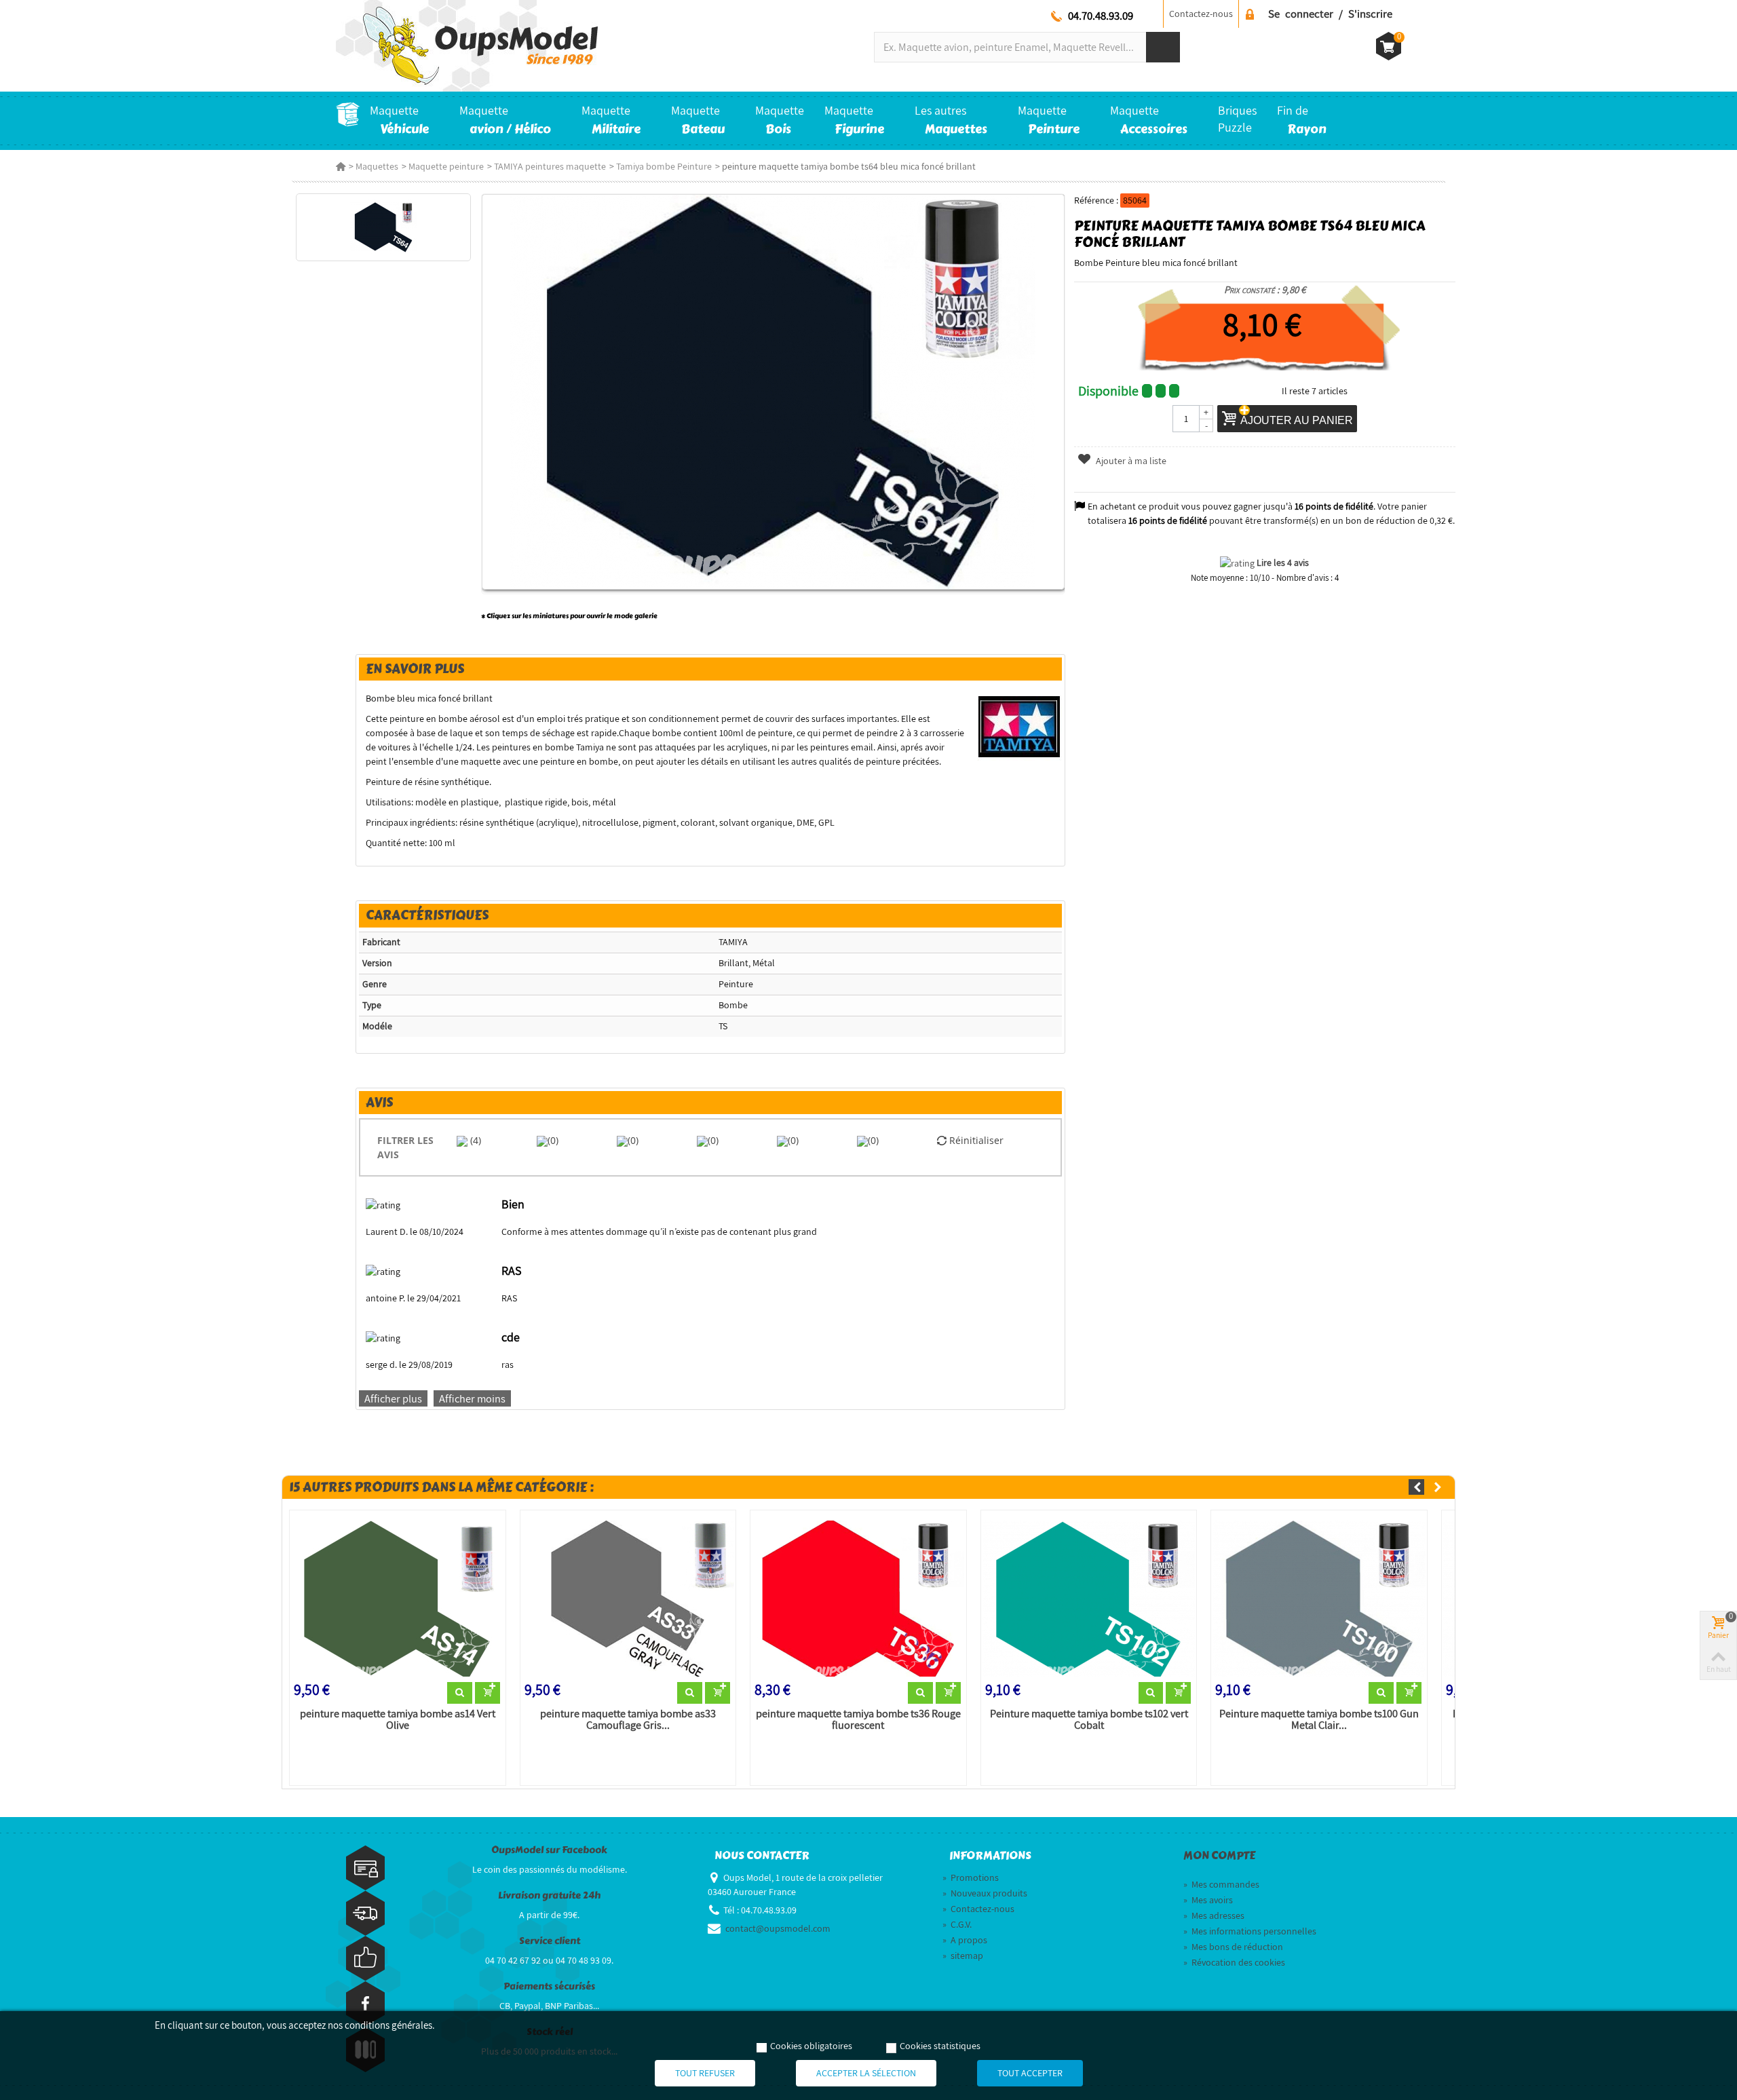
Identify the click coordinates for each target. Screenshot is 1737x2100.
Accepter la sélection (866, 2073)
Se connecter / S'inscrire (1330, 14)
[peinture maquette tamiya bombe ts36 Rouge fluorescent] (858, 1599)
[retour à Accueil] (341, 166)
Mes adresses (1214, 1915)
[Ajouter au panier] (488, 1693)
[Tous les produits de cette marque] (1019, 726)
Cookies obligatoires (811, 2046)
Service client (550, 1941)
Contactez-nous (1201, 14)
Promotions (971, 1877)
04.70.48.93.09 (1101, 16)
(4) (474, 1140)
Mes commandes (1221, 1884)
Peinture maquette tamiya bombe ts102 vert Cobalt (1089, 1720)
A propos (965, 1940)
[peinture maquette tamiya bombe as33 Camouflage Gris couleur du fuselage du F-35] (628, 1599)
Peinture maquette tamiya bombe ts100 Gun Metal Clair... (1319, 1720)
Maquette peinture (446, 166)
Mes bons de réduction (1233, 1947)
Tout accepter (1030, 2073)
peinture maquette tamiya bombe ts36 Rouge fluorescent (858, 1720)
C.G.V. (957, 1924)
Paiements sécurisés (549, 1986)
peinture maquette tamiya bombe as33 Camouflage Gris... (628, 1720)
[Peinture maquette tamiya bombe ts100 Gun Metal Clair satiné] (1319, 1599)
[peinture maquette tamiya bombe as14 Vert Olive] (398, 1599)
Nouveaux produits (985, 1893)
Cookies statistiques (940, 2046)
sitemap (963, 1955)
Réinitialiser (975, 1140)
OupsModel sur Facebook (549, 1850)
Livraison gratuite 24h (549, 1895)
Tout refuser (705, 2073)
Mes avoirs (1208, 1900)
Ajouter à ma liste (1130, 461)
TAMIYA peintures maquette (550, 166)
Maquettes (377, 166)
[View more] (460, 1693)
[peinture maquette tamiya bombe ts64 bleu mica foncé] (383, 227)
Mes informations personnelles (1250, 1931)
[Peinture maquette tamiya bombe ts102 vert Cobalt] (1089, 1599)
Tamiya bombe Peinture (664, 166)
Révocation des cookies (1234, 1962)
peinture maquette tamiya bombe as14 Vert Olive (398, 1720)
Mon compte (1219, 1856)
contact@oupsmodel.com (778, 1928)
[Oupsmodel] (467, 45)
